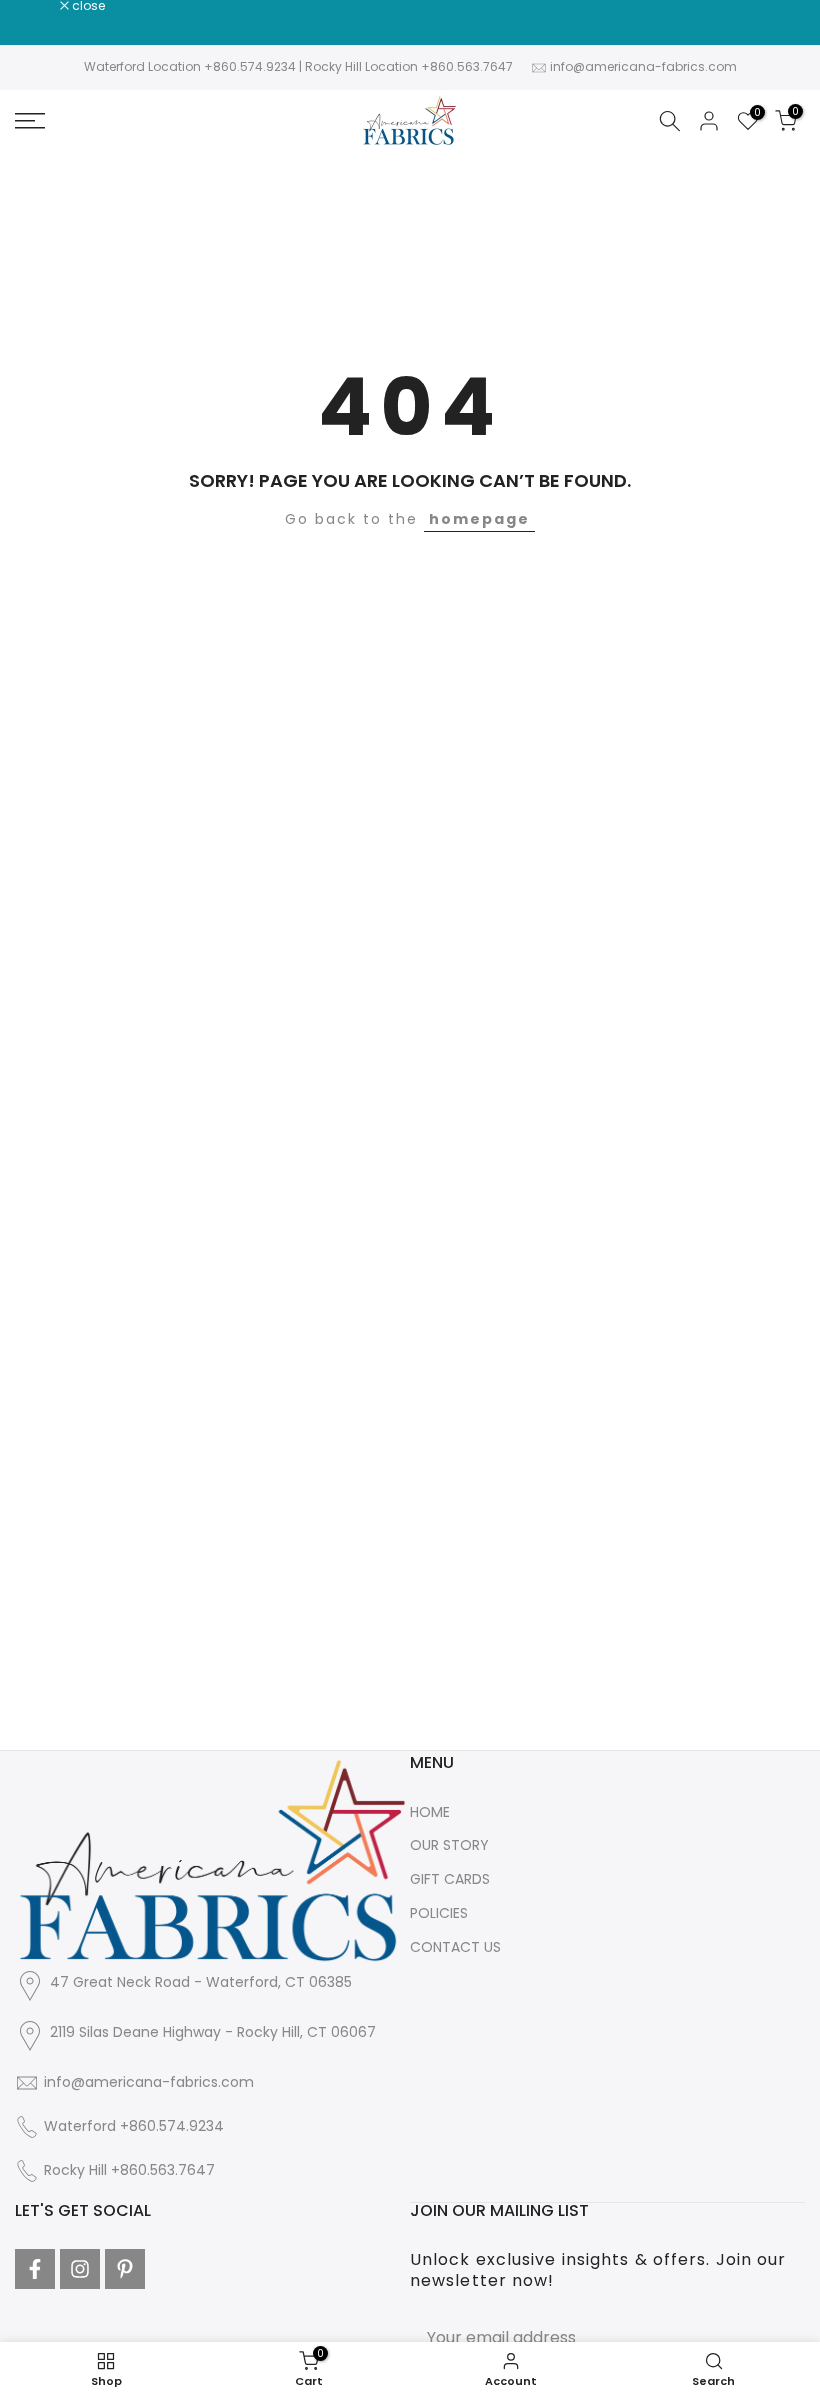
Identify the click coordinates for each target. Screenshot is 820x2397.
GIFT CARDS (450, 1879)
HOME (430, 1812)
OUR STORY (449, 1845)
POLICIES (439, 1913)
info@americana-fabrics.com (643, 66)
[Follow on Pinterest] (125, 2269)
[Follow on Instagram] (80, 2269)
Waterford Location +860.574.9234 (190, 66)
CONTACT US (455, 1947)
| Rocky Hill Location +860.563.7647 (406, 66)
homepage (479, 519)
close (42, 6)
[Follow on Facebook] (35, 2269)
